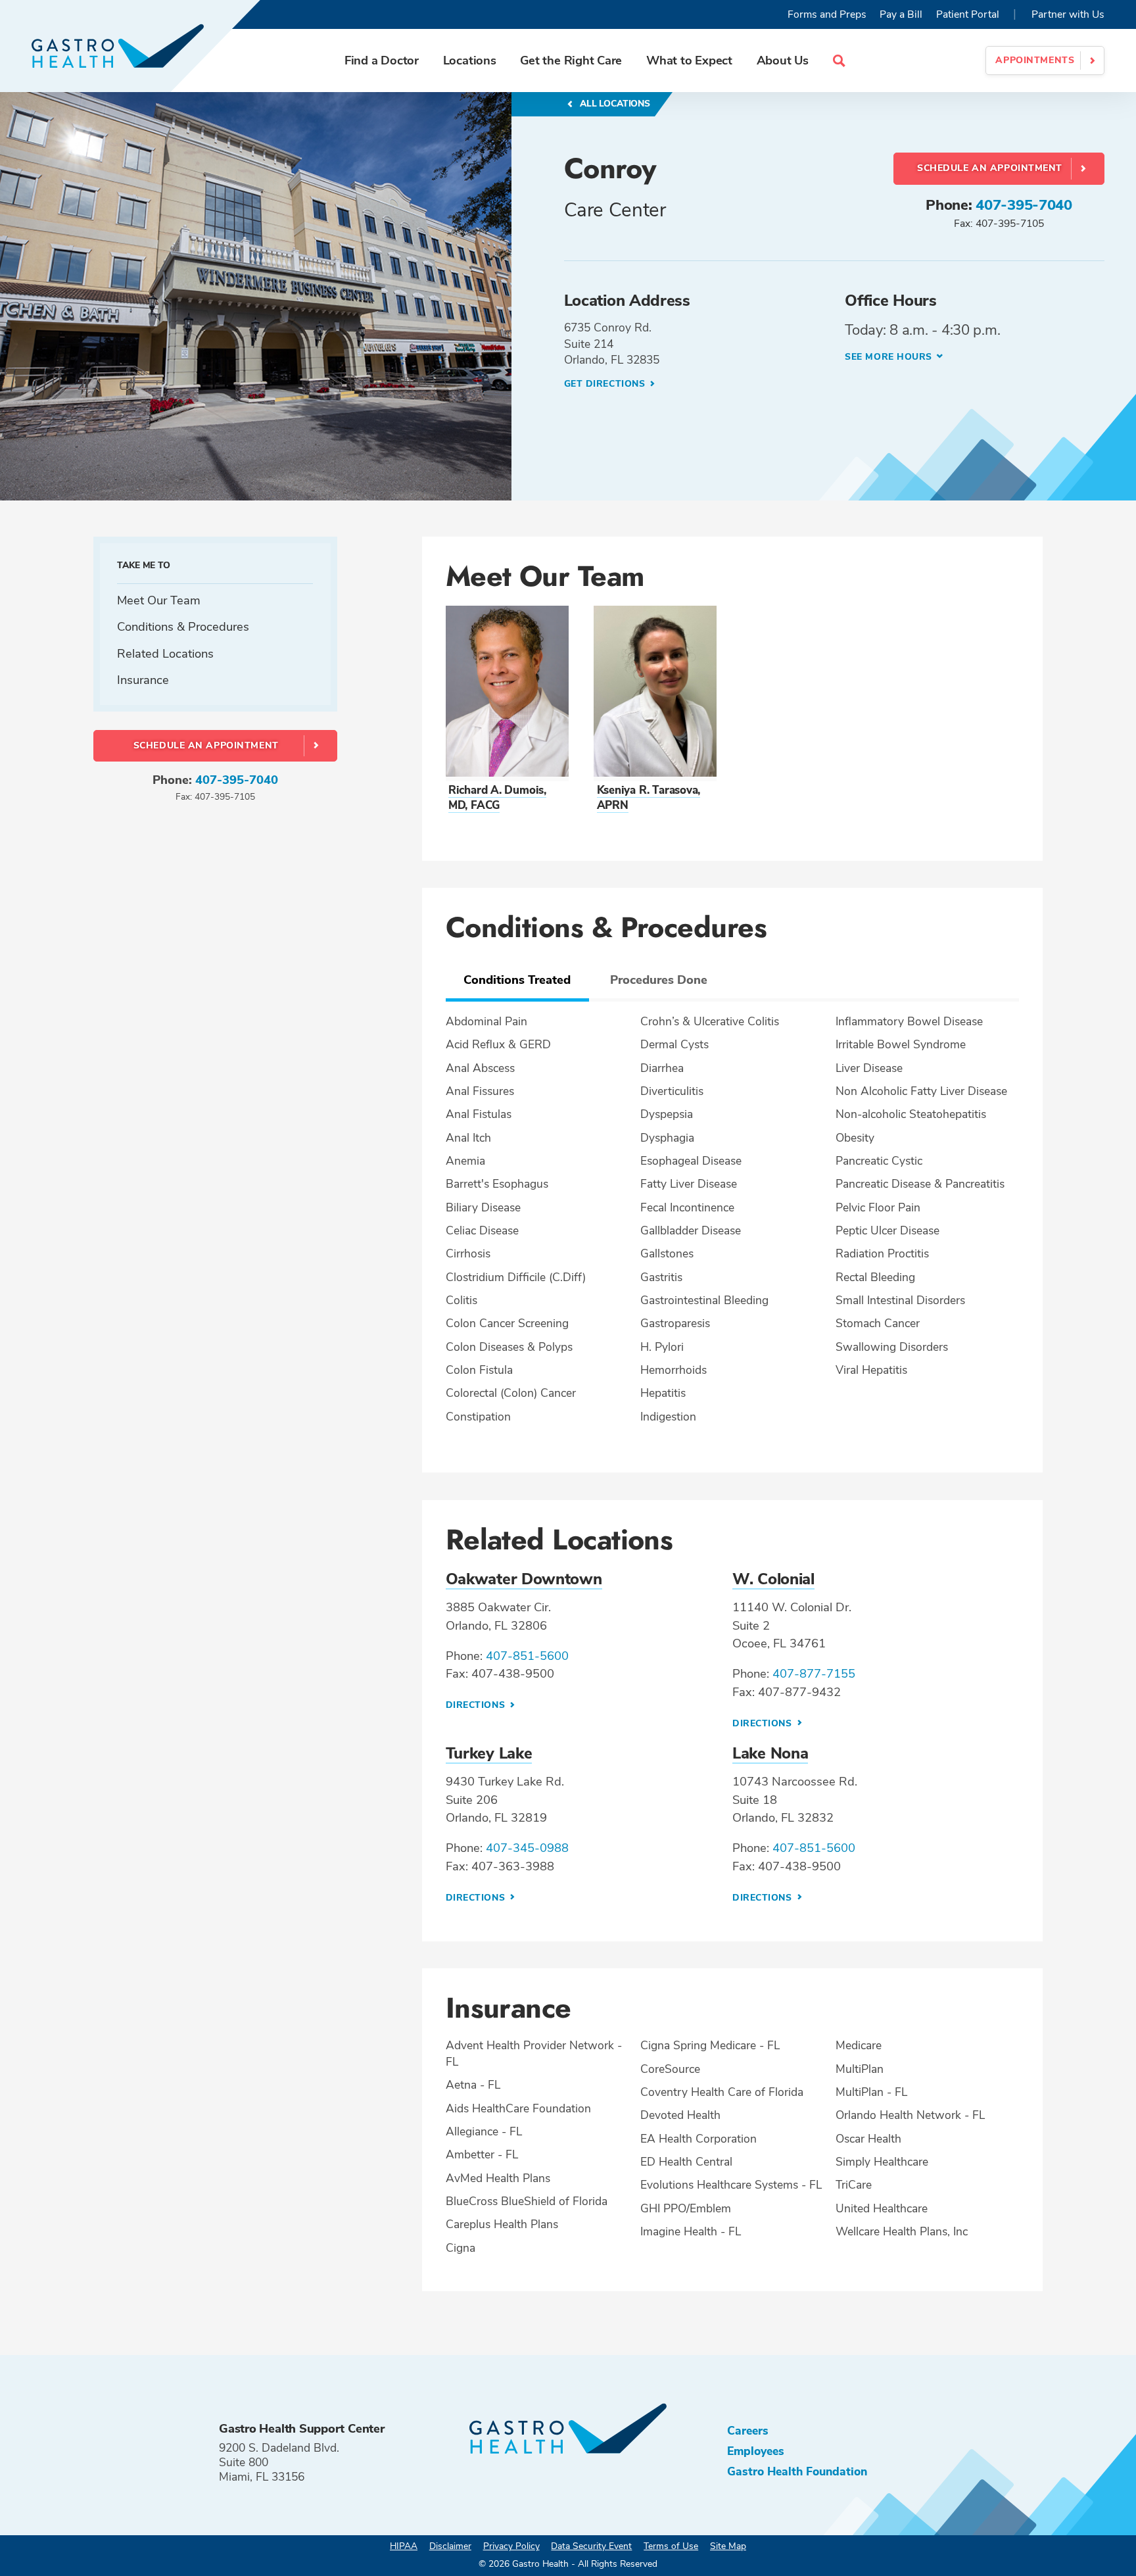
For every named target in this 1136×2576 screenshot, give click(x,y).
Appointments (1035, 60)
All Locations (614, 104)
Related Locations (165, 653)
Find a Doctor (382, 60)
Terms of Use (671, 2546)
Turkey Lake (489, 1753)
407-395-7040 (1024, 205)
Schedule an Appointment (990, 168)
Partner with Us (1068, 14)
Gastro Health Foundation (797, 2471)
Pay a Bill (901, 14)
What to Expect (689, 60)
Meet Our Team (159, 600)
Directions (477, 1705)
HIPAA (404, 2546)
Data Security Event (591, 2546)
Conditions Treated (517, 980)
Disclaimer (450, 2546)
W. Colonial (773, 1579)
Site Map (728, 2546)
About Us (783, 60)
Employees (756, 2451)
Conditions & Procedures (183, 626)
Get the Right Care (571, 60)
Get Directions (606, 384)
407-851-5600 (527, 1656)
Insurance (143, 680)
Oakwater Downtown (524, 1579)
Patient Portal (968, 14)
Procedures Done (659, 980)
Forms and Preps (827, 14)
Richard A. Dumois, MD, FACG (497, 798)
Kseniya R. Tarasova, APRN (649, 798)
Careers (748, 2431)
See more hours (888, 357)
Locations (470, 60)
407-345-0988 (527, 1848)
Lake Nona (770, 1753)
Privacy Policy (511, 2546)
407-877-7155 (814, 1673)
